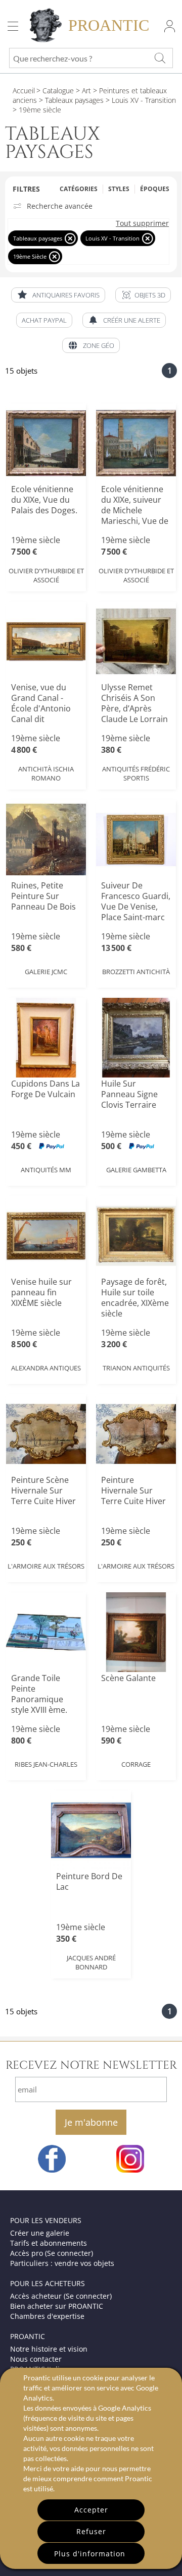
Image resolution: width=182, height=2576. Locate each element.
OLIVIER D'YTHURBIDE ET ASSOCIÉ (46, 575)
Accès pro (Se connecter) (52, 2253)
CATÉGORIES (79, 189)
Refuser (91, 2531)
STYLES (119, 189)
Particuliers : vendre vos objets (62, 2263)
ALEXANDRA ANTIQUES (46, 1368)
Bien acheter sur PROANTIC (57, 2306)
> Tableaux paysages (70, 100)
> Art (82, 91)
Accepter (91, 2510)
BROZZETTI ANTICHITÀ (136, 972)
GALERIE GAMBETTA (136, 1170)
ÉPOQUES (155, 189)
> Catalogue (55, 91)
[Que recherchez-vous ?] (160, 58)
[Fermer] (70, 238)
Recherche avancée (60, 206)
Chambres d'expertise (47, 2316)
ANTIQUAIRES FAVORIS (66, 295)
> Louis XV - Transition (140, 100)
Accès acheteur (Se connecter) (61, 2296)
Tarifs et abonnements (49, 2243)
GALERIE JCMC (46, 972)
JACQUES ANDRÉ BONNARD (91, 1962)
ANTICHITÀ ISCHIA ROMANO (46, 773)
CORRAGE (136, 1764)
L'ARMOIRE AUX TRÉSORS (46, 1566)
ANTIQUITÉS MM (46, 1170)
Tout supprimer (142, 223)
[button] (143, 295)
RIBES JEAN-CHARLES (46, 1764)
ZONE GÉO (99, 345)
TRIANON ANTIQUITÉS (136, 1368)
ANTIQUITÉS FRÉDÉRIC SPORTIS (136, 773)
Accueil (24, 91)
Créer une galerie (40, 2233)
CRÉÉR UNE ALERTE (132, 320)
